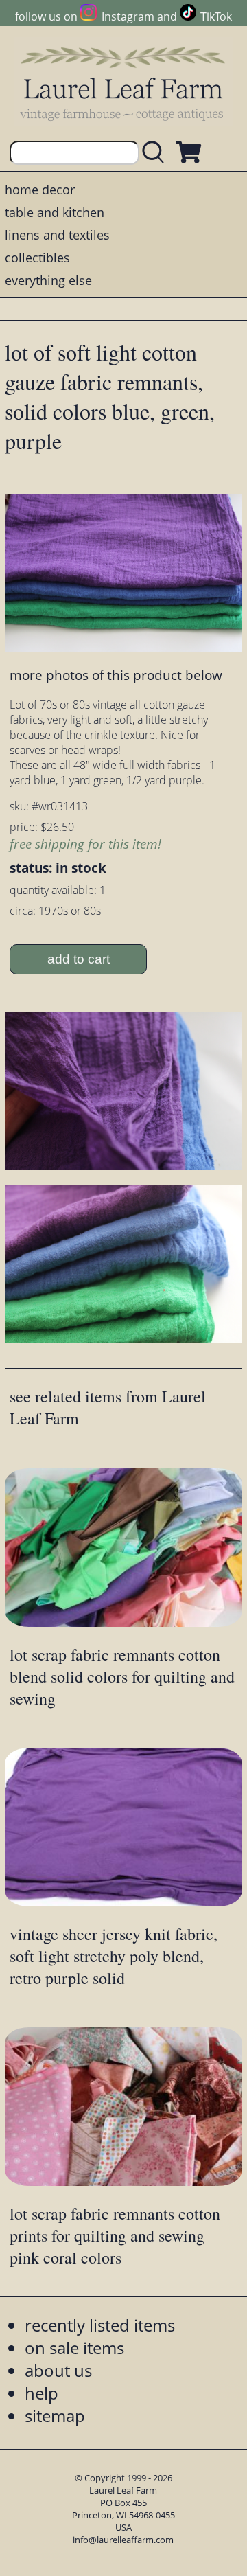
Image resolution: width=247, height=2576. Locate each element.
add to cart (79, 959)
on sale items (74, 2348)
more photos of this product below (116, 675)
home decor (40, 190)
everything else (48, 280)
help (42, 2393)
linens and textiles (57, 235)
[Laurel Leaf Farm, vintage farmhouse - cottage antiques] (123, 83)
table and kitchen (55, 212)
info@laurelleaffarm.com (123, 2540)
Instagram (128, 16)
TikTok (216, 16)
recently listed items (100, 2325)
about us (58, 2370)
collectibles (37, 258)
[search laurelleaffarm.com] (156, 153)
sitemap (55, 2416)
